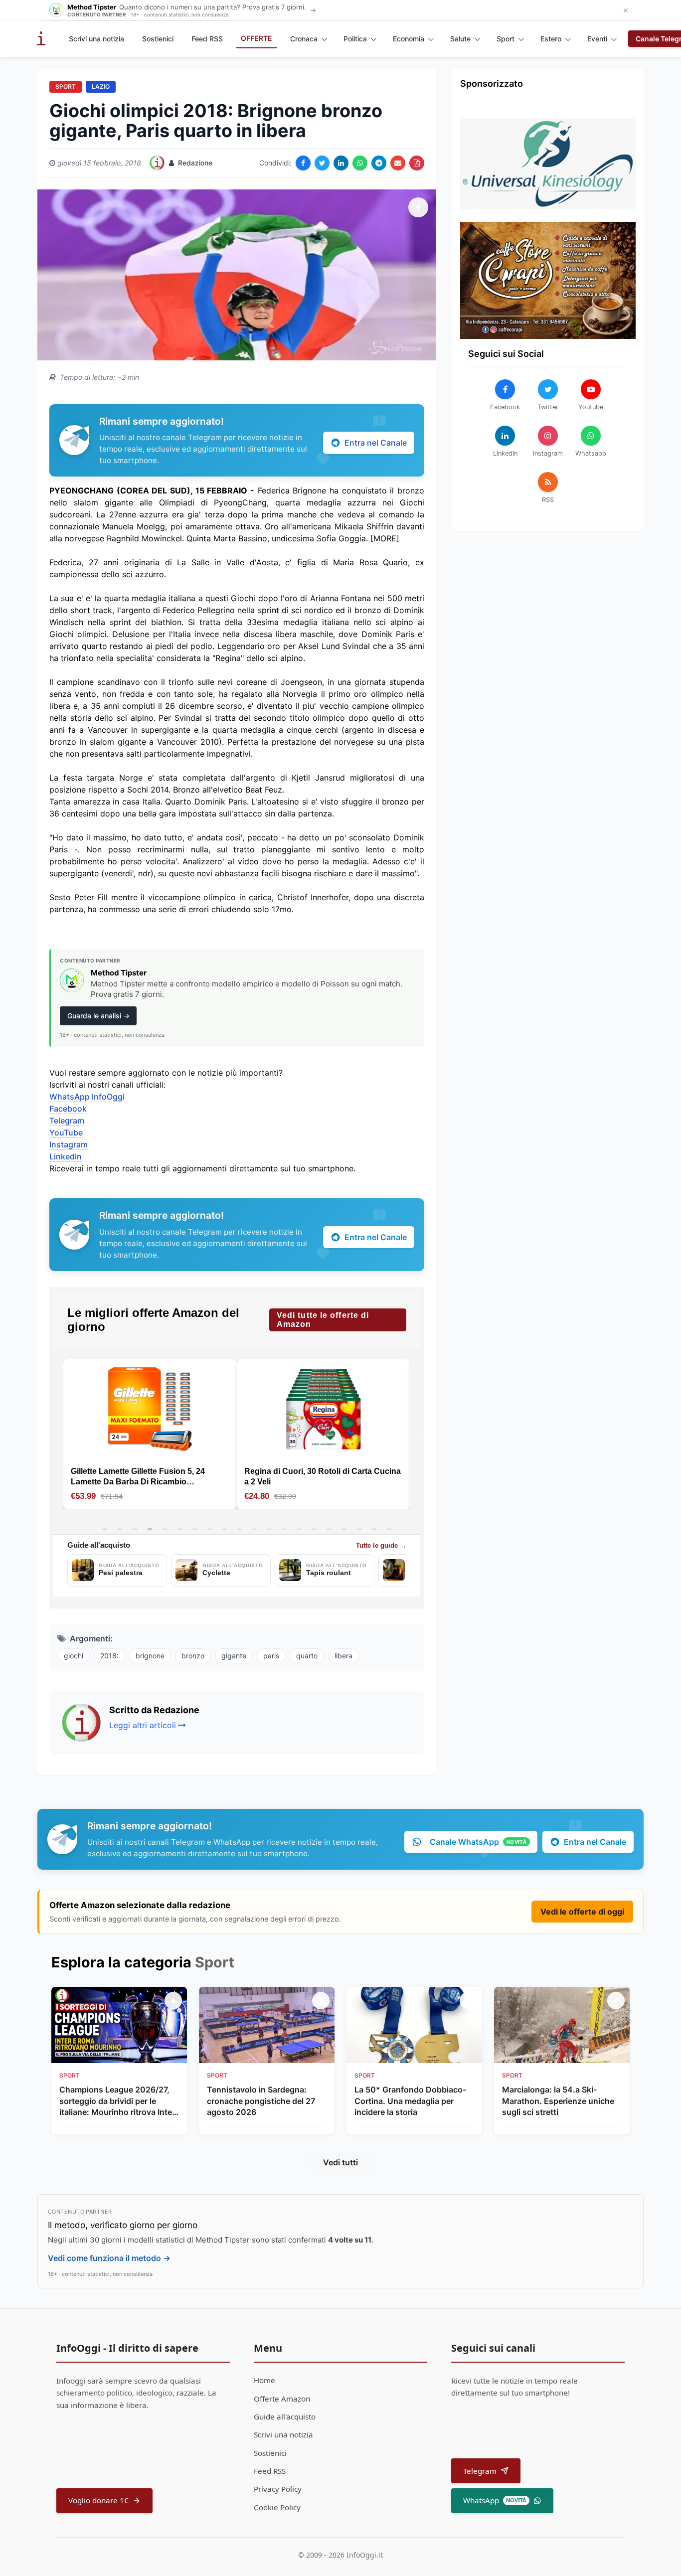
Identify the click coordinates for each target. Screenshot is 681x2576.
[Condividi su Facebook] (303, 163)
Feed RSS (207, 39)
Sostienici (158, 39)
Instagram (69, 1144)
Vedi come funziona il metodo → (109, 2258)
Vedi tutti (340, 2162)
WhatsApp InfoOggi (87, 1097)
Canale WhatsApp (478, 1842)
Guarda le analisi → (98, 1016)
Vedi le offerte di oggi (582, 1912)
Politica (355, 39)
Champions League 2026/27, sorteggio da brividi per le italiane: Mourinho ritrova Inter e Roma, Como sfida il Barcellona (117, 2101)
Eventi (597, 39)
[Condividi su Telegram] (379, 163)
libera (343, 1656)
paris (271, 1656)
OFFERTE (256, 38)
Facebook (68, 1109)
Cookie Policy (277, 2507)
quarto (307, 1656)
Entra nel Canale (376, 443)
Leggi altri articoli (143, 1725)
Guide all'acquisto (285, 2416)
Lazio (101, 86)
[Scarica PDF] (417, 163)
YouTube (66, 1132)
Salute (460, 39)
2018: (109, 1656)
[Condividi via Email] (398, 163)
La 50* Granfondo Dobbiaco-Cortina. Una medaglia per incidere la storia (410, 2101)
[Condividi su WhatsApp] (360, 163)
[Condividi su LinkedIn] (341, 163)
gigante (234, 1656)
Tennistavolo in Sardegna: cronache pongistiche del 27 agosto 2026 (261, 2101)
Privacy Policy (278, 2489)
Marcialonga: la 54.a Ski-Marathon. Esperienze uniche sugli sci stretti (558, 2101)
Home (264, 2380)
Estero (551, 39)
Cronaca (304, 39)
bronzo (193, 1656)
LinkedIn (66, 1156)
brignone (150, 1656)
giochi (74, 1656)
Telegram (67, 1121)
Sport (506, 39)
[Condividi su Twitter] (322, 163)
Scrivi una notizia (96, 39)
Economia (409, 39)
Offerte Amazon (282, 2399)
